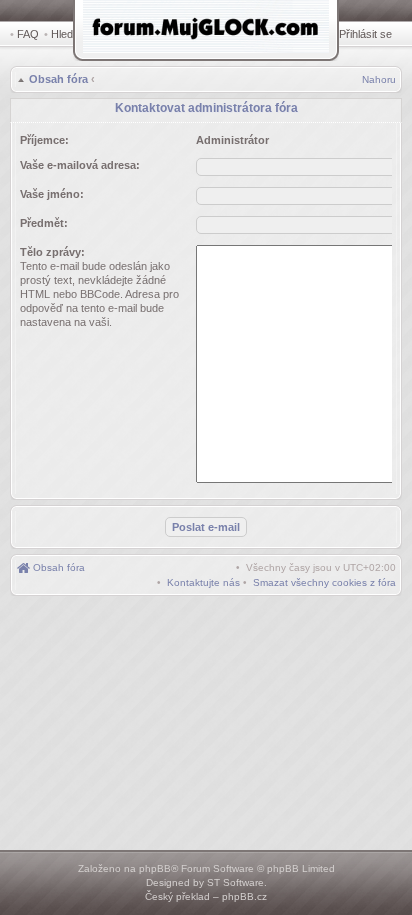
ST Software (235, 882)
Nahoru (379, 79)
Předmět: (44, 223)
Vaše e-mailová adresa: (80, 165)
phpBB (155, 868)
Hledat (66, 34)
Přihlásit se (365, 34)
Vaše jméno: (52, 194)
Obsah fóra (58, 79)
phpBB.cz (244, 896)
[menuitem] (324, 582)
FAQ (28, 34)
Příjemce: (44, 140)
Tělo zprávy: (52, 252)
